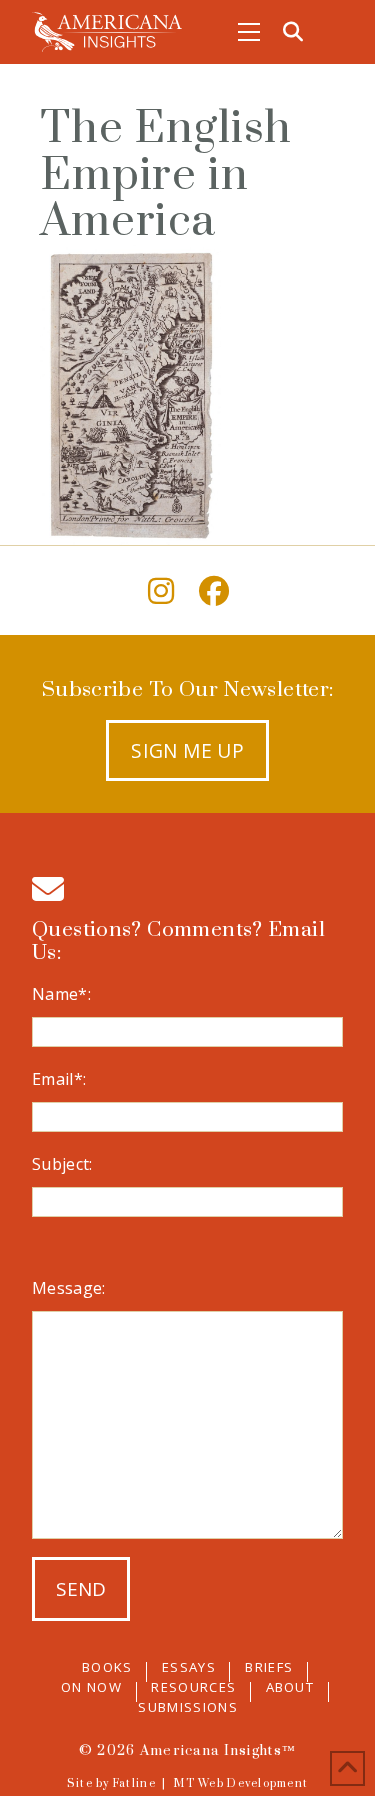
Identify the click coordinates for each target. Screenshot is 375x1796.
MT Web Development (240, 1784)
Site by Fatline (111, 1784)
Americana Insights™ (218, 1751)
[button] (249, 32)
